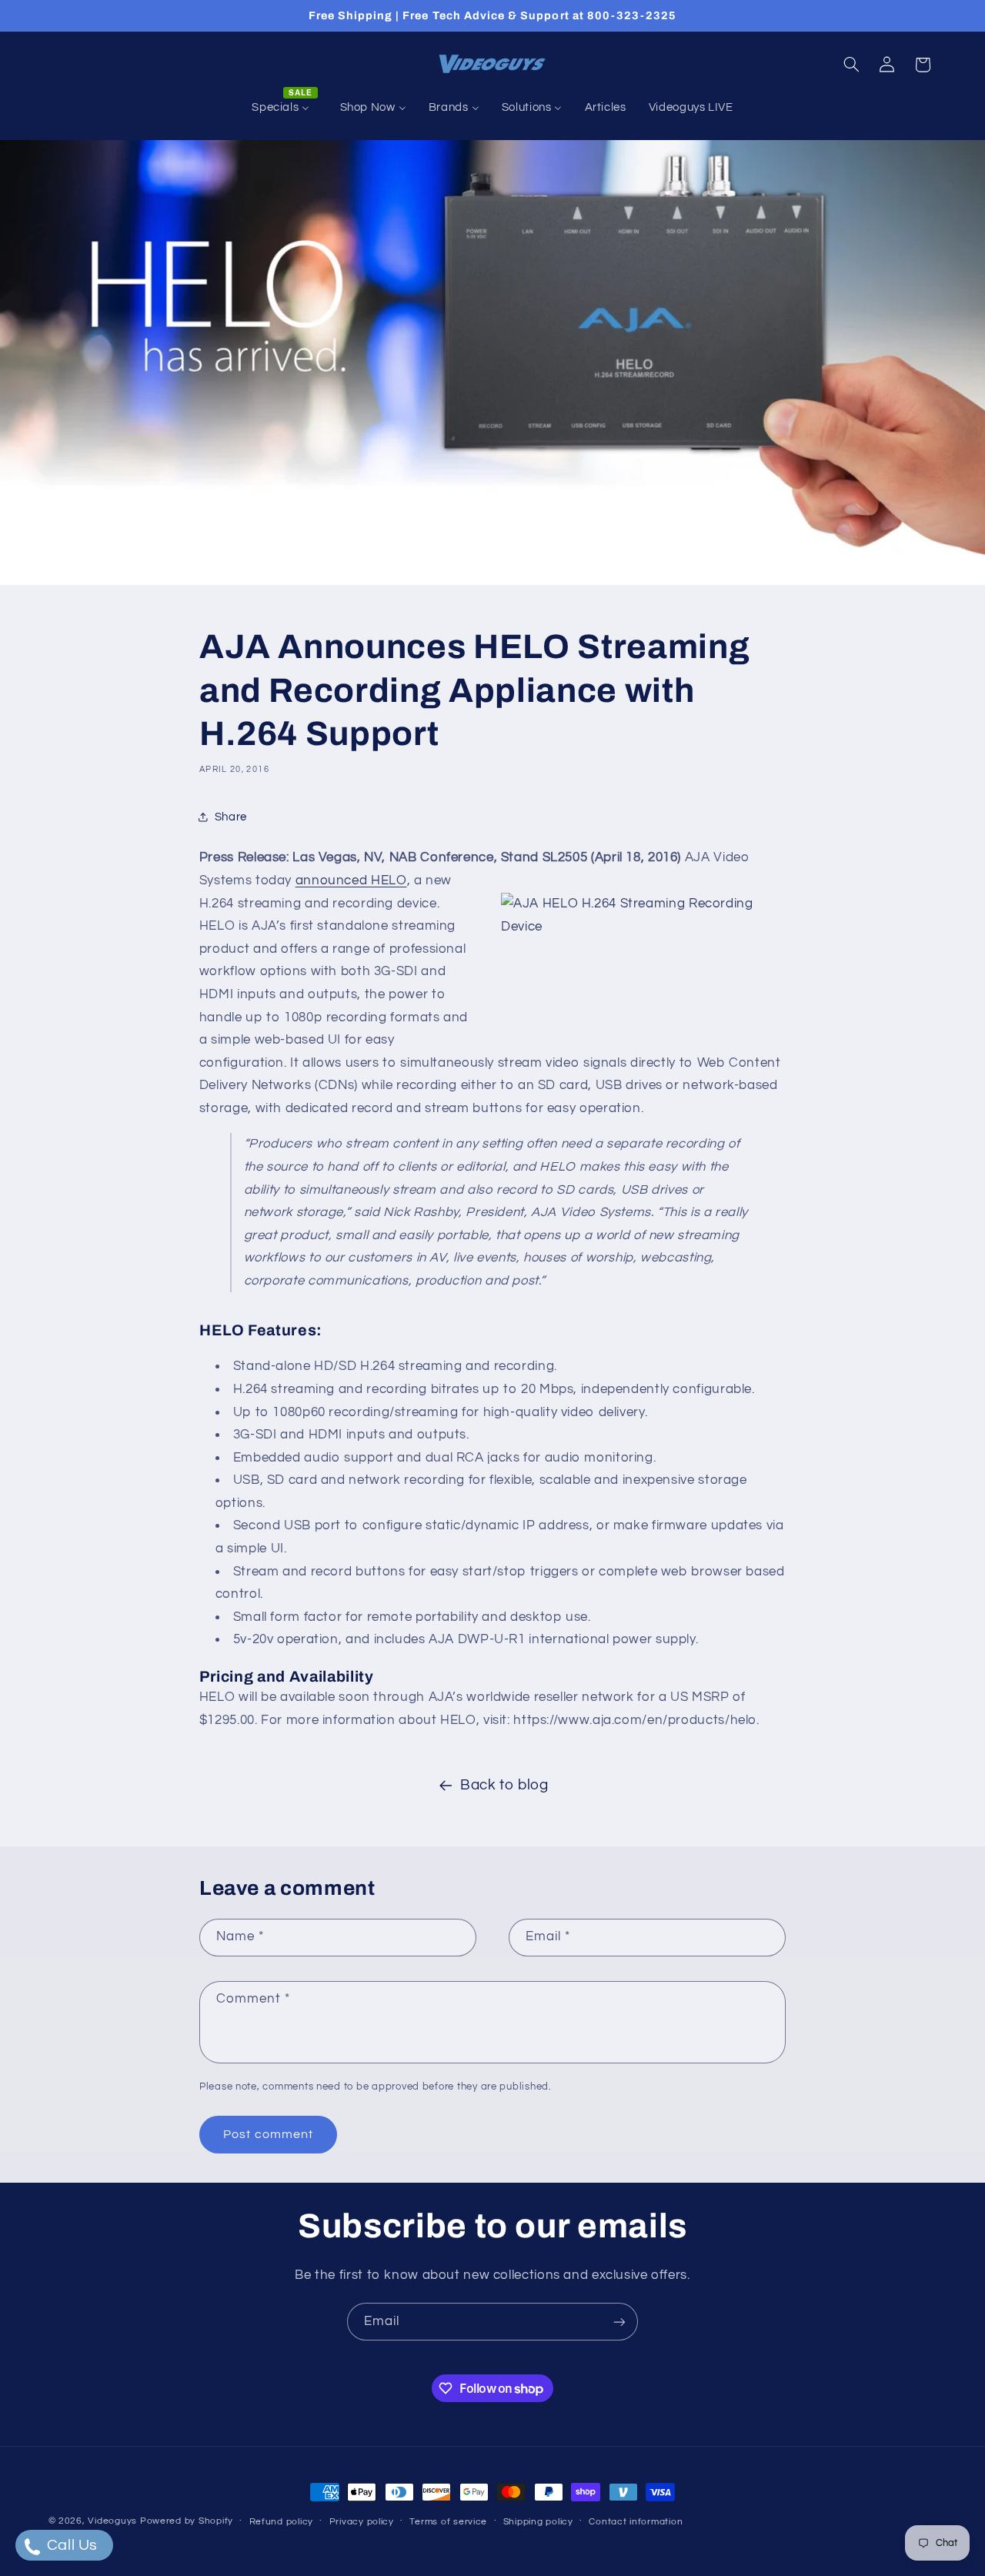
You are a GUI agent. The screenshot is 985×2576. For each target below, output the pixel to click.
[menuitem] (285, 108)
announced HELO (351, 880)
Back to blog (504, 1785)
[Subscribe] (619, 2322)
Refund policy (282, 2522)
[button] (851, 65)
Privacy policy (362, 2522)
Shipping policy (538, 2522)
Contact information (636, 2522)
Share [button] (231, 817)
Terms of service (448, 2522)
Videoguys (112, 2521)
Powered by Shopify (187, 2521)
